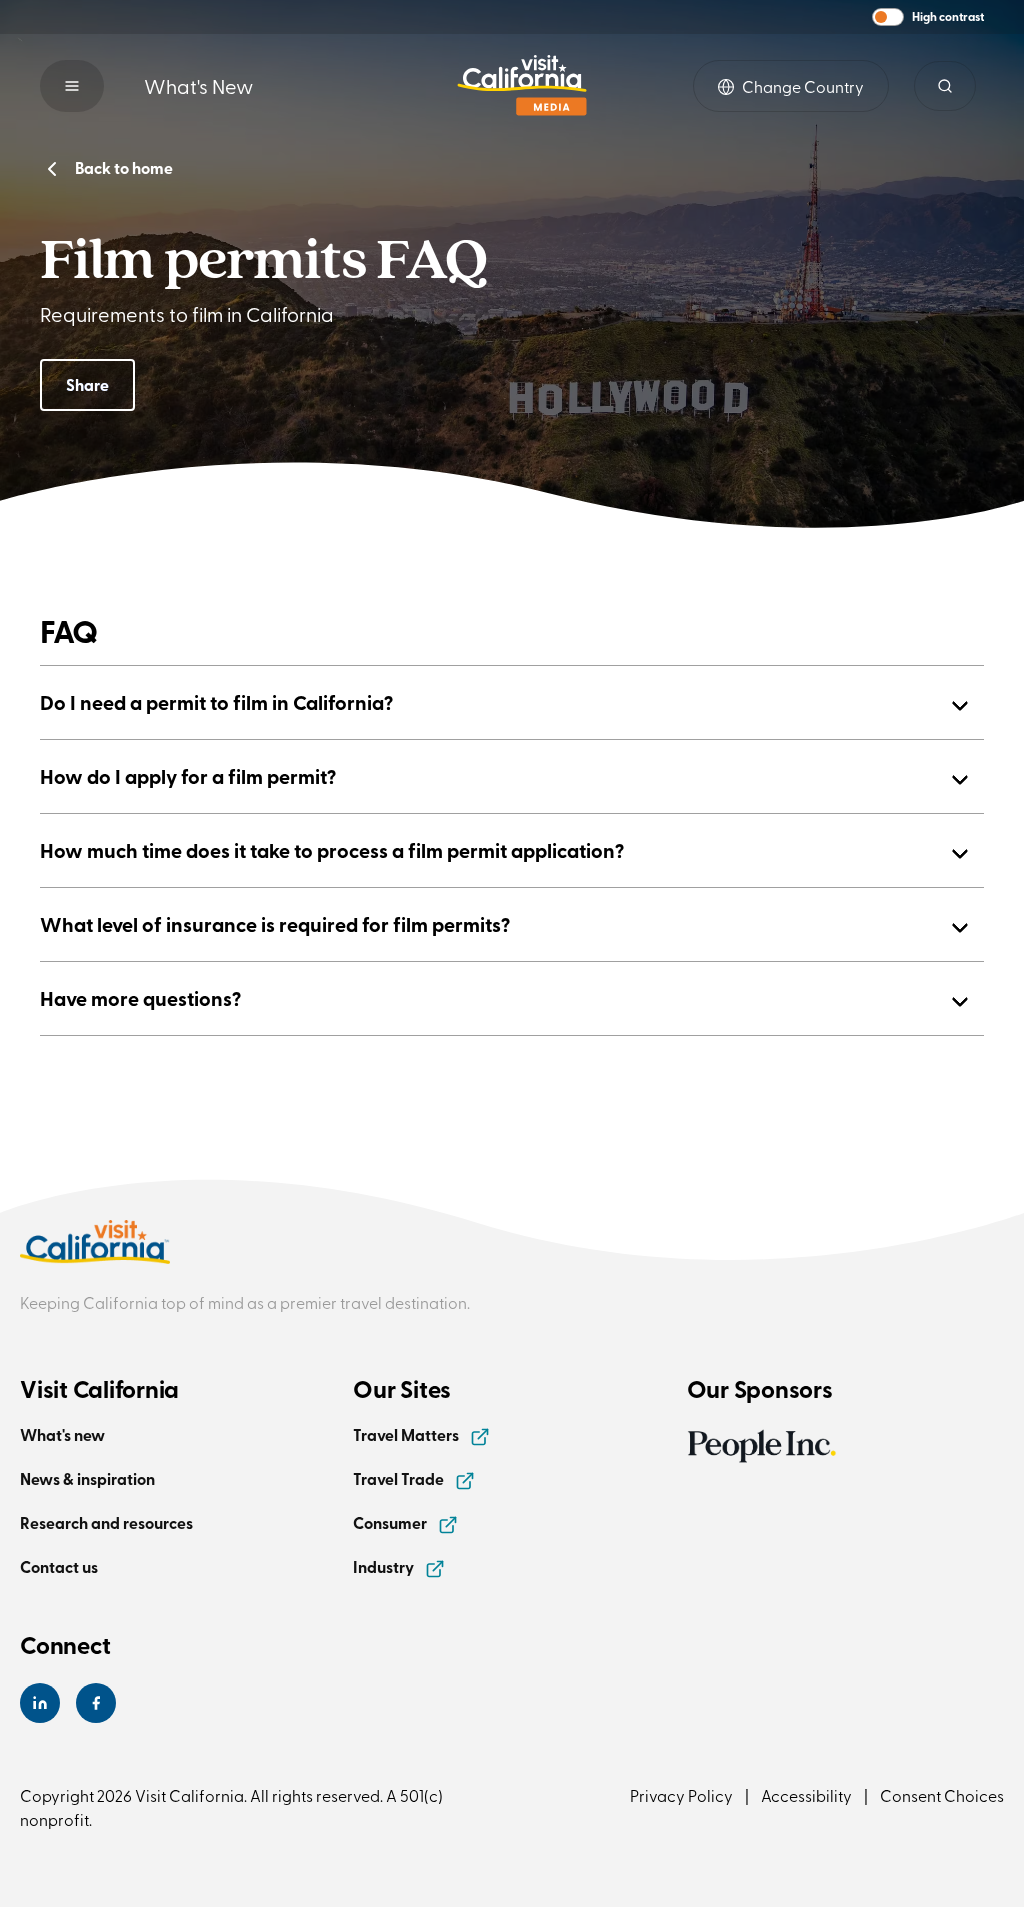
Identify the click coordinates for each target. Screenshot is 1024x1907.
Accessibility (806, 1795)
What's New (198, 85)
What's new (62, 1434)
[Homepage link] (522, 85)
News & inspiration (87, 1478)
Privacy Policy (681, 1795)
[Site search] (945, 86)
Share (87, 384)
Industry (385, 1566)
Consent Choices (942, 1795)
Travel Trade (400, 1478)
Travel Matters (407, 1434)
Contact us (59, 1566)
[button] (928, 17)
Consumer (391, 1522)
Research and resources (106, 1522)
